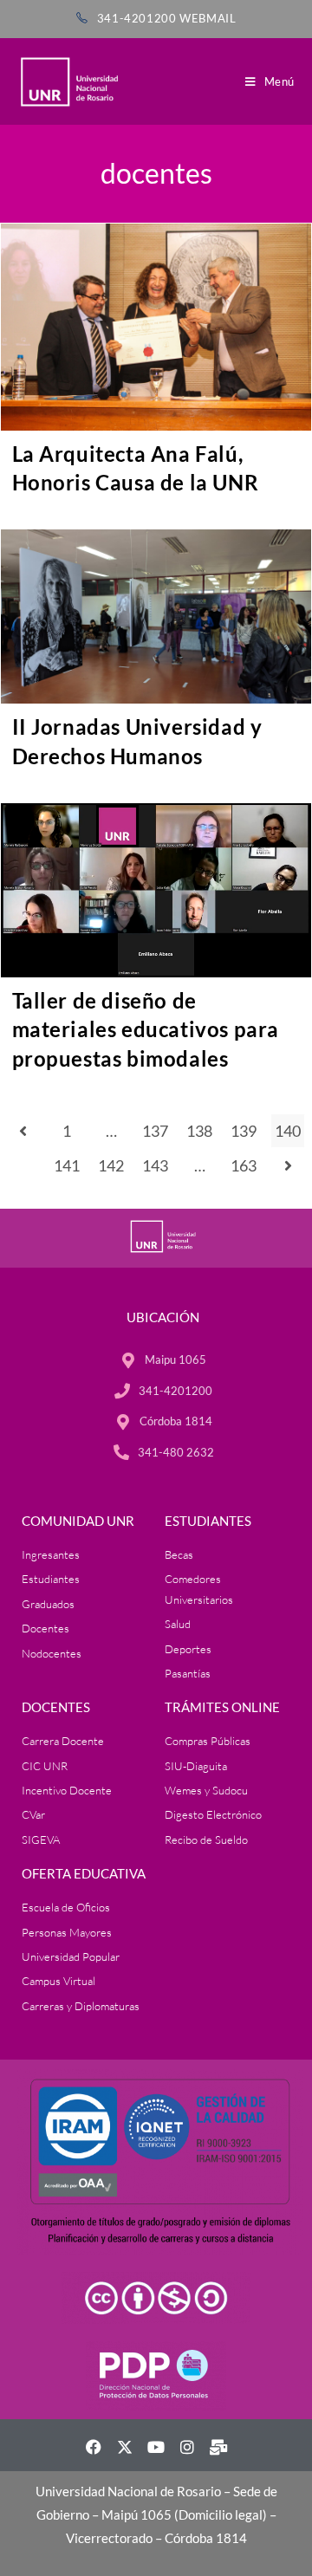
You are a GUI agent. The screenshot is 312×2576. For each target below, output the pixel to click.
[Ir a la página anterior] (23, 1131)
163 (244, 1165)
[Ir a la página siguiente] (288, 1165)
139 (244, 1131)
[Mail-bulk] (218, 2447)
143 (155, 1165)
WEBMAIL (208, 18)
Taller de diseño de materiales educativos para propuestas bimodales (146, 1029)
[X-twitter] (125, 2447)
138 (199, 1131)
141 (67, 1165)
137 (155, 1131)
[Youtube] (156, 2447)
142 (111, 1165)
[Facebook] (94, 2447)
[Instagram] (187, 2447)
